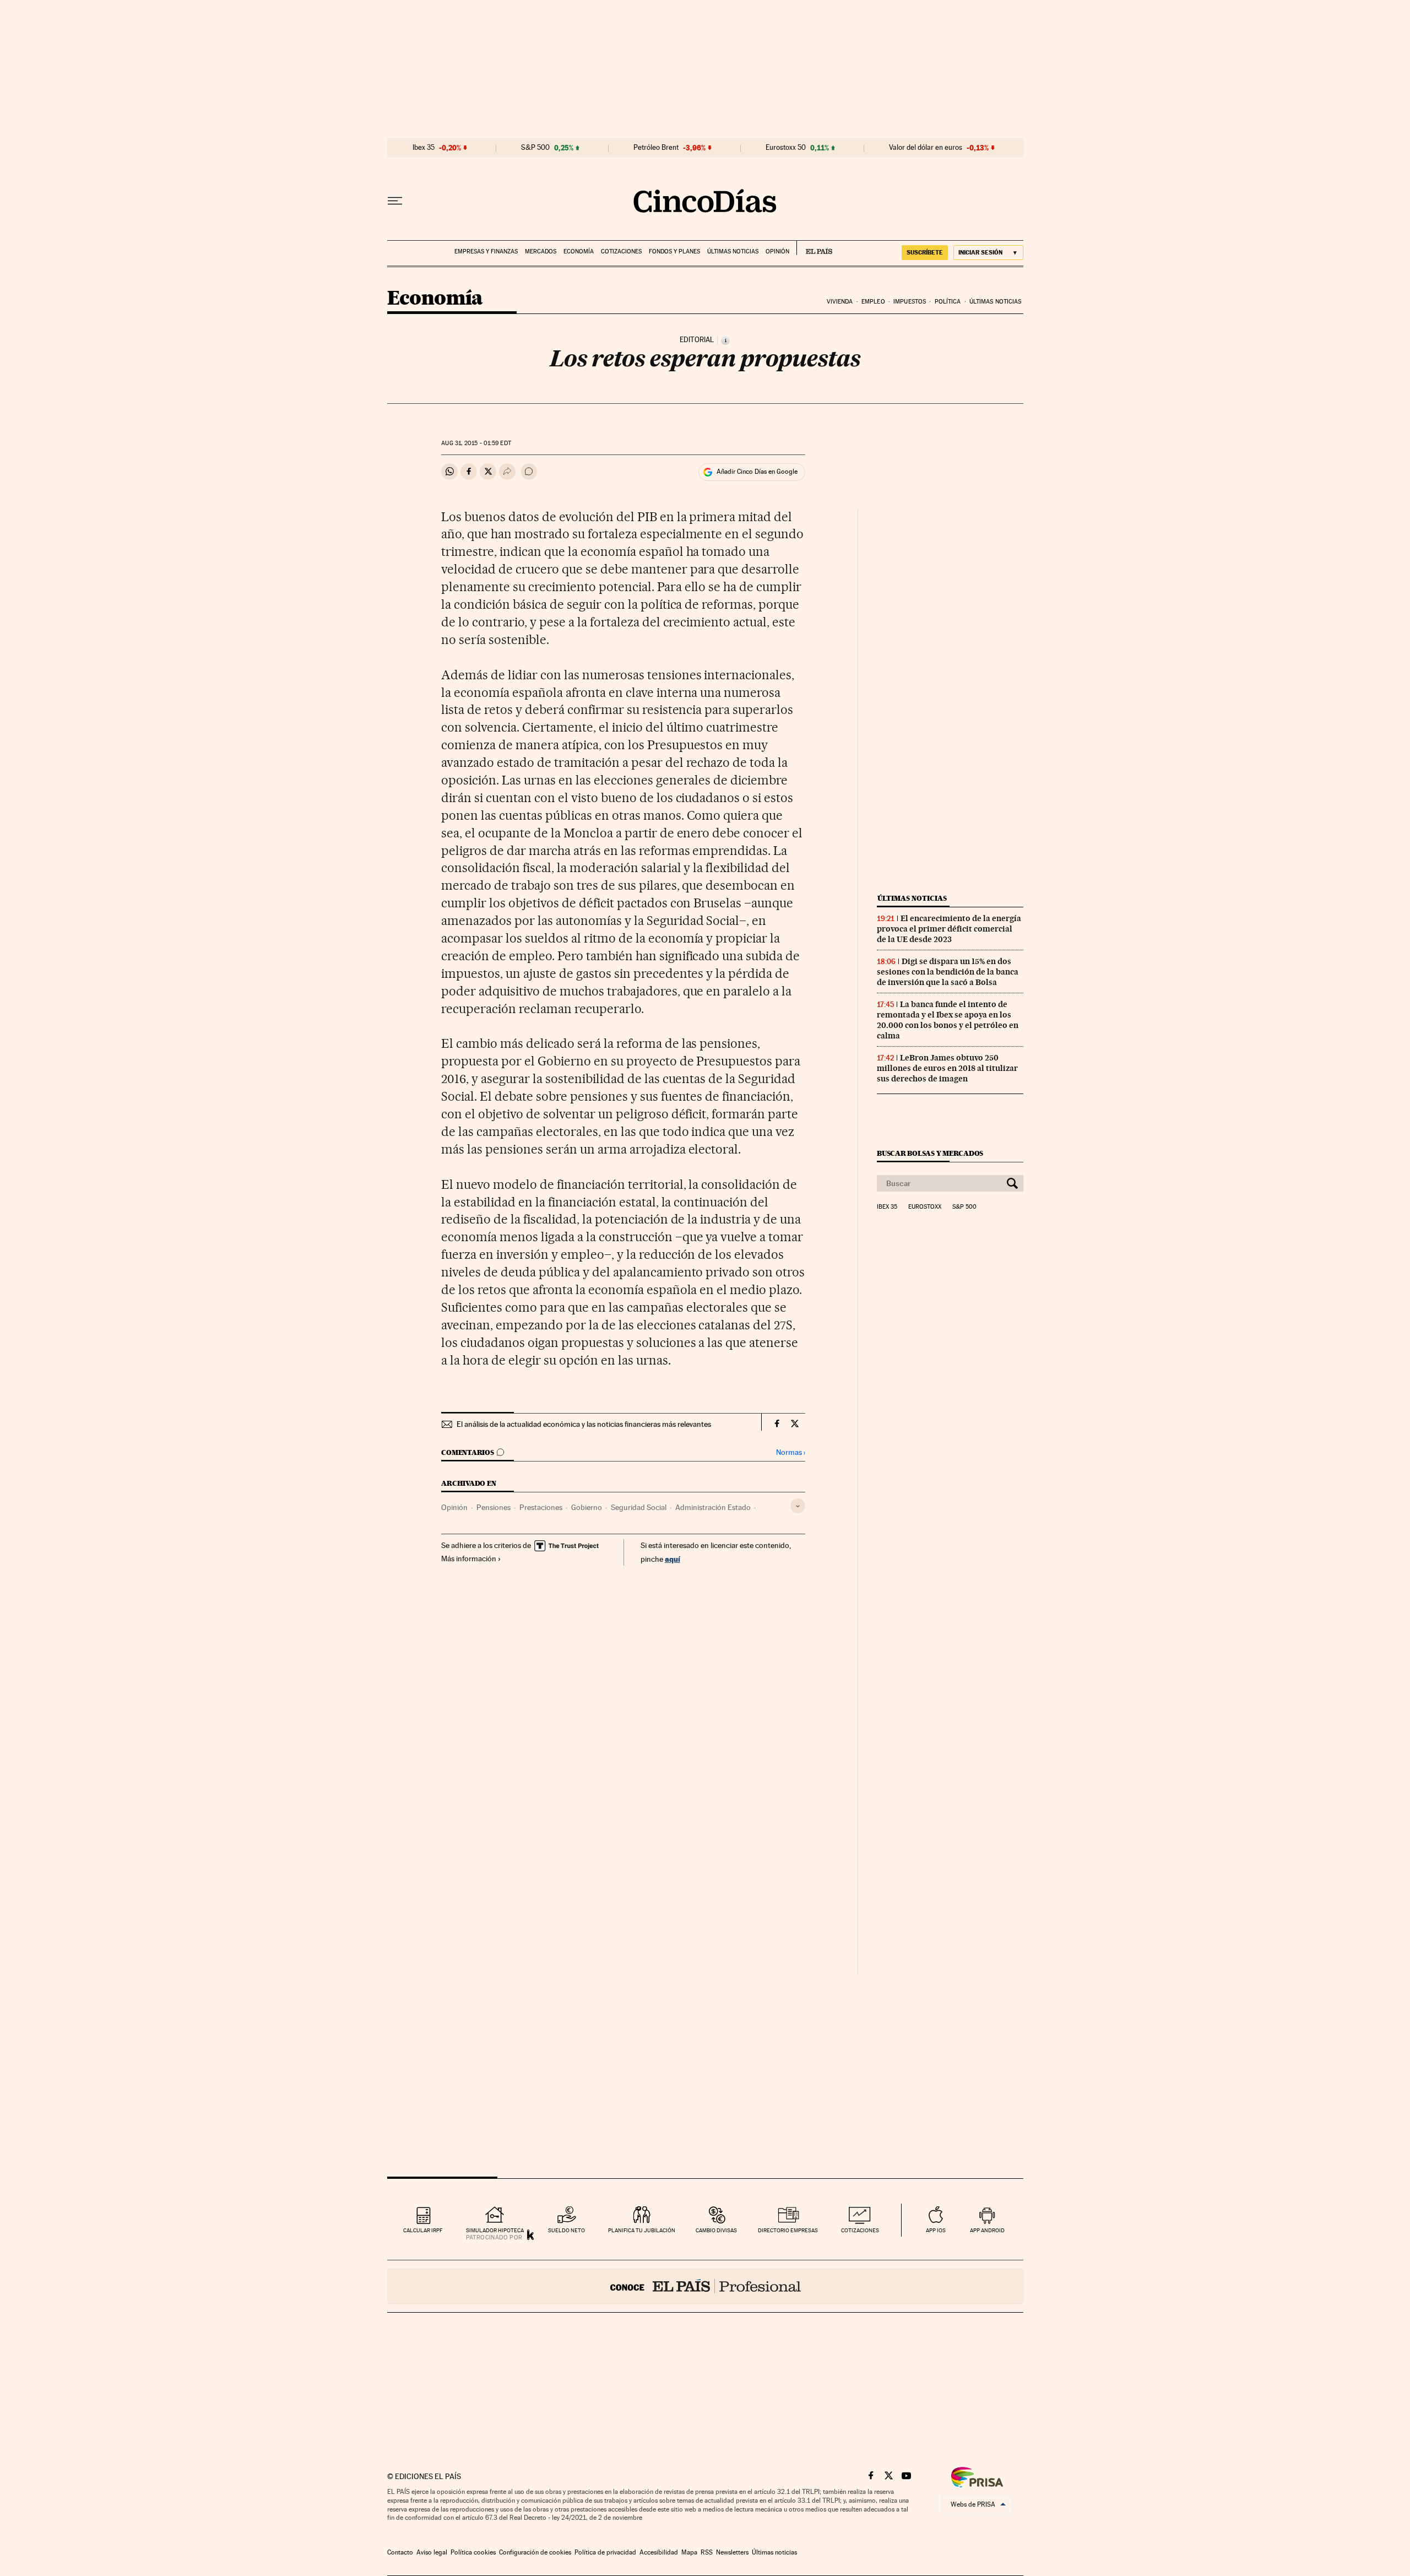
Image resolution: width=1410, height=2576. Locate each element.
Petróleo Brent (656, 148)
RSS (707, 2552)
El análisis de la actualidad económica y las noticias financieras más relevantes (584, 1424)
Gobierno (587, 1507)
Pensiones (493, 1507)
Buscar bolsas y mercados (930, 1153)
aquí (673, 1559)
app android (987, 2230)
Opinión (777, 251)
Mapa (689, 2552)
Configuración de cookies (535, 2552)
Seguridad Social (639, 1507)
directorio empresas (788, 2230)
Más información (469, 1558)
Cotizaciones (621, 251)
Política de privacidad (605, 2552)
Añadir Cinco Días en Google (757, 472)
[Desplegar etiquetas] (798, 1506)
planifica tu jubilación (642, 2230)
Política (948, 302)
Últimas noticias (733, 251)
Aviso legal (432, 2552)
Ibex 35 (424, 148)
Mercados (541, 251)
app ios (936, 2230)
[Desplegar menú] (395, 201)
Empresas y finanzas (486, 251)
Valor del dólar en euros (926, 148)
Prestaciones (541, 1507)
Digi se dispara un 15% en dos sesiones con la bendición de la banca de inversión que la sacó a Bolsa (948, 972)
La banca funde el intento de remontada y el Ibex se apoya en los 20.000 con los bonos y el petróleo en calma (948, 1020)
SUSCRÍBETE (925, 252)
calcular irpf (423, 2230)
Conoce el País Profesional (705, 2286)
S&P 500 (535, 148)
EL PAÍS (814, 248)
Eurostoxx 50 (786, 148)
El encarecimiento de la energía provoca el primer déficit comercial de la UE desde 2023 (949, 929)
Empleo (873, 302)
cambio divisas (716, 2230)
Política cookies (473, 2552)
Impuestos (910, 302)
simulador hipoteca (495, 2230)
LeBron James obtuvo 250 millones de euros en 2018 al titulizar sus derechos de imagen (947, 1068)
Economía (579, 251)
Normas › (791, 1452)
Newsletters (732, 2552)
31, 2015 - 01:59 (476, 443)
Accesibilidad (659, 2552)
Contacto (400, 2552)
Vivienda (840, 302)
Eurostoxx (925, 1207)
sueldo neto (566, 2230)
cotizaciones (860, 2230)
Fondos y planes (674, 251)
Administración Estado (713, 1507)
